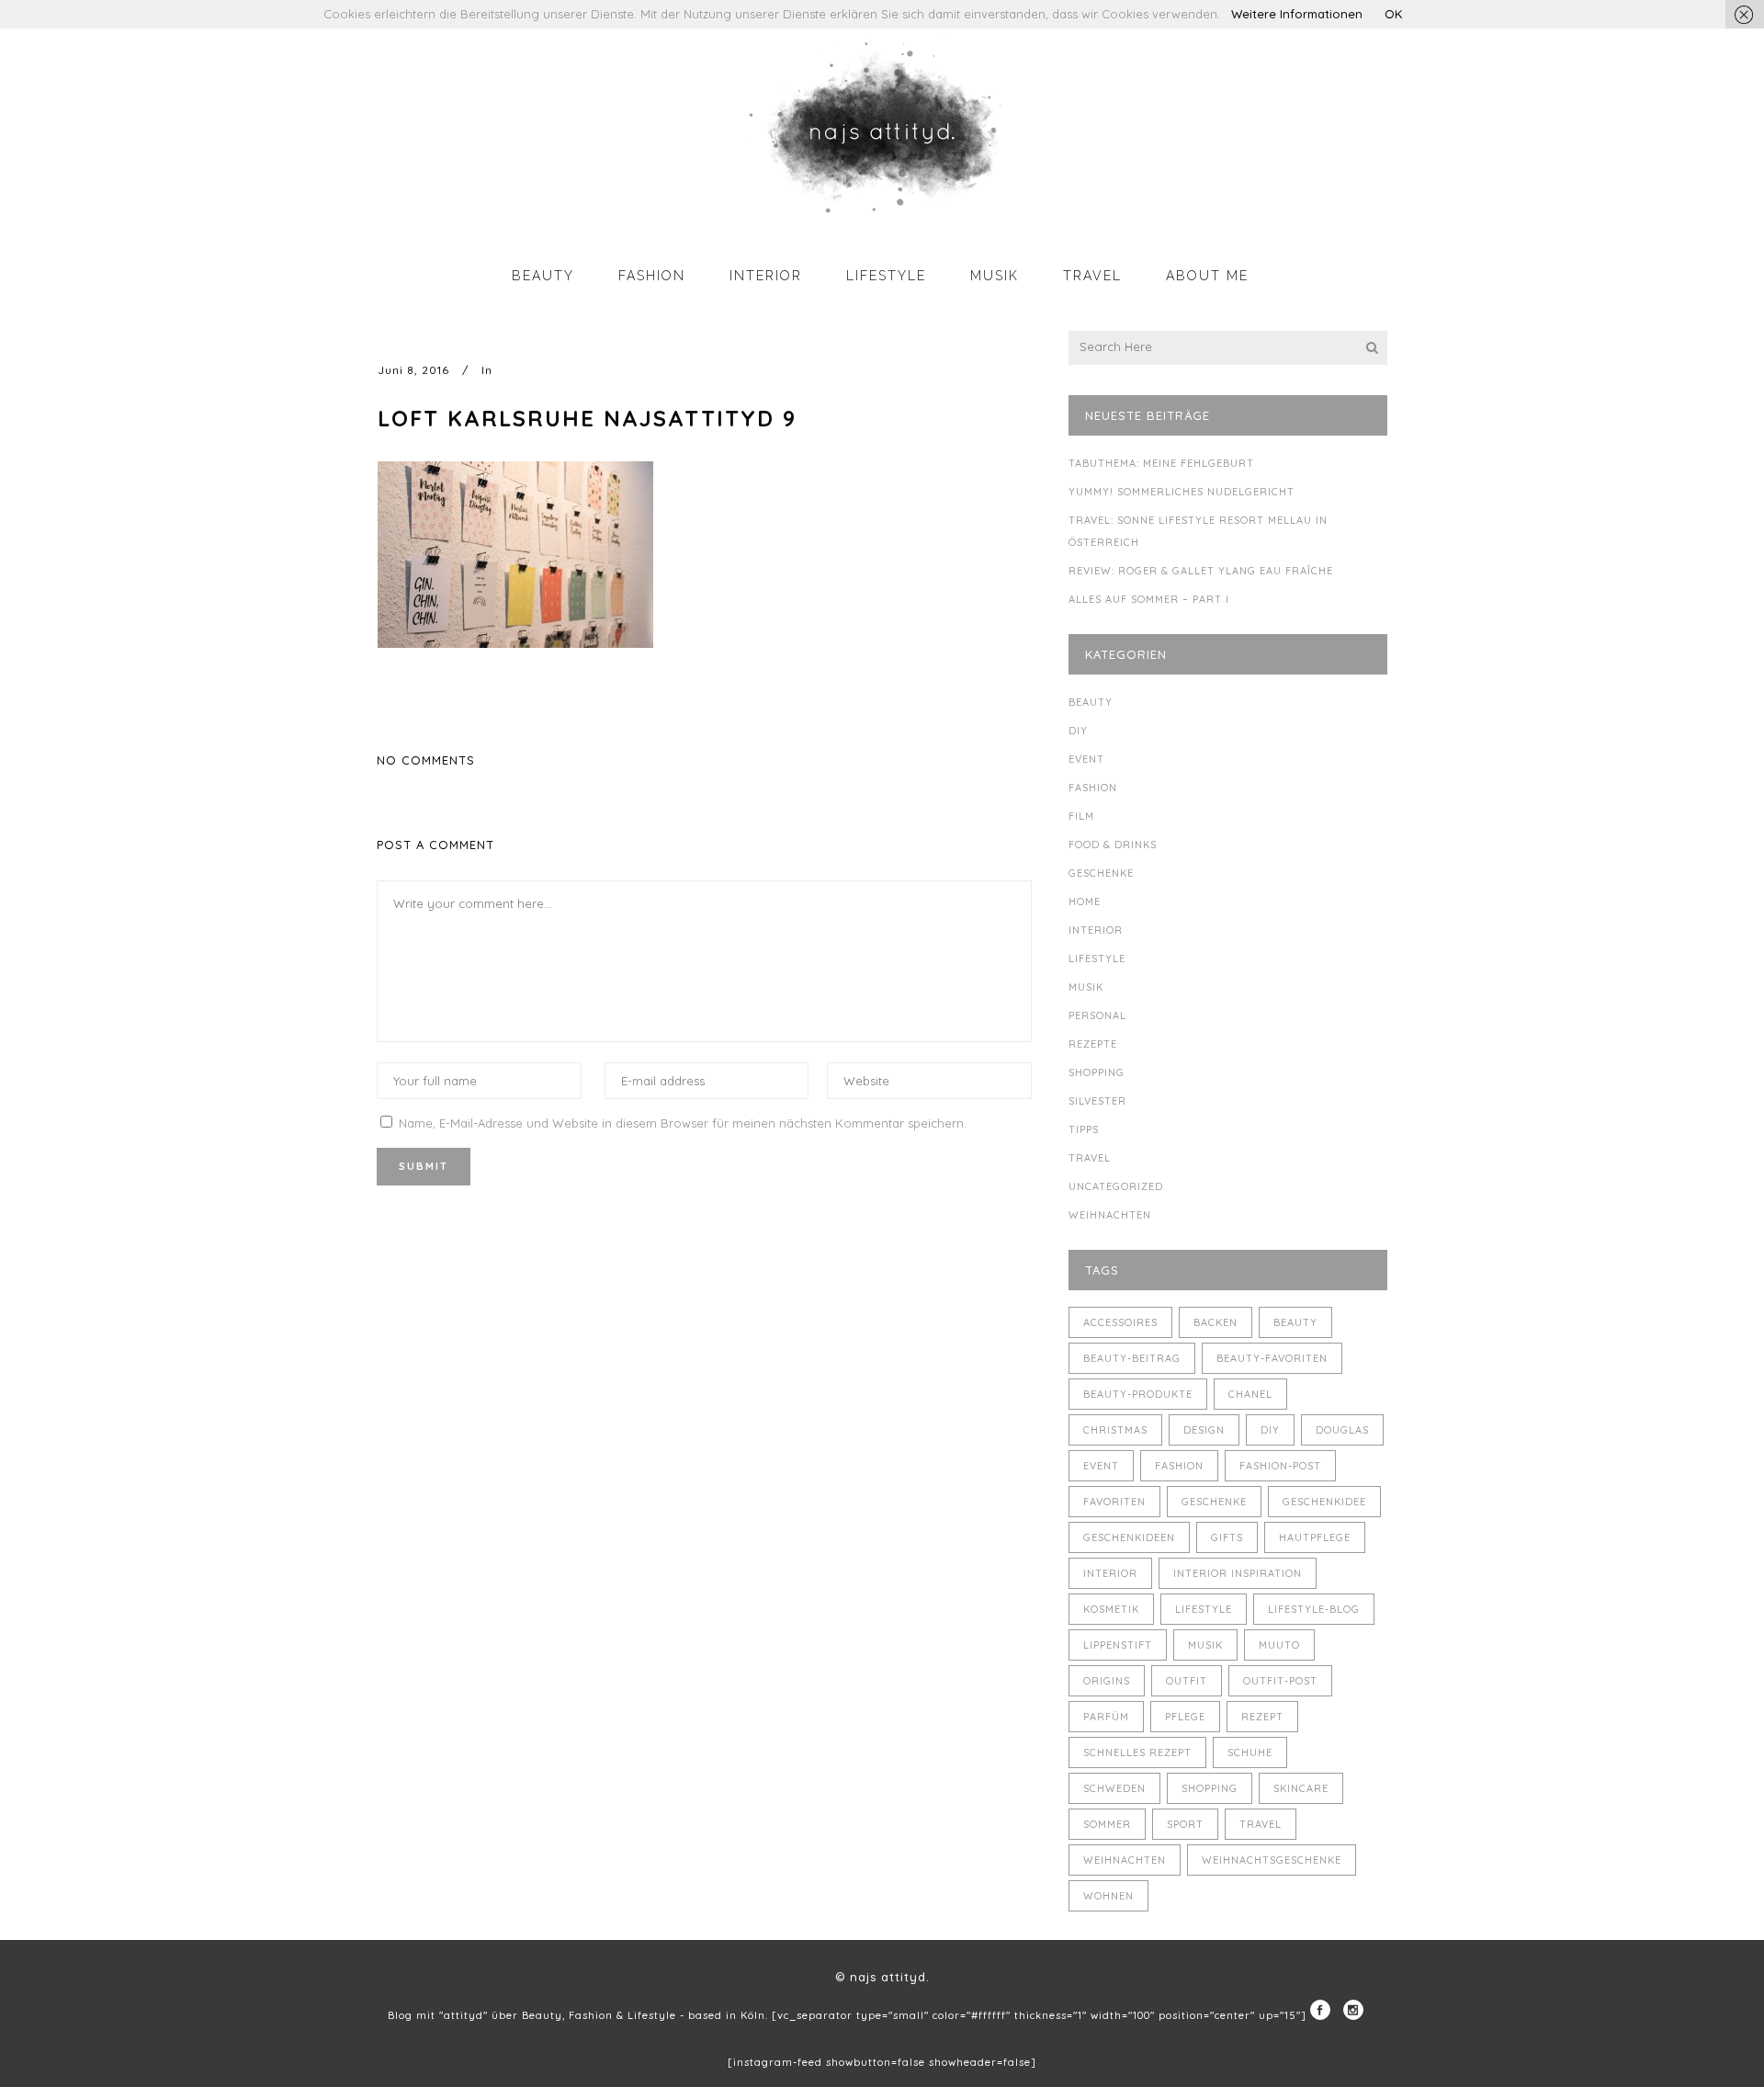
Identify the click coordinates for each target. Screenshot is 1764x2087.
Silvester (1097, 1101)
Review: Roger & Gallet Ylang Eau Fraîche (1201, 571)
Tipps (1084, 1129)
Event (1086, 759)
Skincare (1301, 1788)
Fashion (1093, 788)
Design (1204, 1430)
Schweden (1114, 1788)
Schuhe (1250, 1752)
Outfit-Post (1280, 1681)
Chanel (1250, 1394)
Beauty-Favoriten (1272, 1358)
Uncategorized (1116, 1186)
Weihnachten (1110, 1215)
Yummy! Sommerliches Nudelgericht (1182, 492)
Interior (1096, 930)
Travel (1090, 1158)
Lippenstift (1118, 1645)
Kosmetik (1111, 1609)
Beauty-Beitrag (1132, 1358)
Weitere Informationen (1297, 14)
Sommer (1107, 1824)
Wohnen (1108, 1896)
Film (1081, 816)
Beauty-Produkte (1138, 1394)
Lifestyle (1097, 958)
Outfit (1187, 1681)
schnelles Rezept (1137, 1752)
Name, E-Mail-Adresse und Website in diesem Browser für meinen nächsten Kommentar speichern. (683, 1123)
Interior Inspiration (1238, 1573)
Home (1085, 902)
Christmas (1115, 1430)
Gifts (1227, 1537)
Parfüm (1106, 1717)
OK (1393, 14)
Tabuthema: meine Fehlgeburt (1161, 463)
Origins (1107, 1681)
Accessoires (1120, 1322)
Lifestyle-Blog (1314, 1609)
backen (1216, 1322)
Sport (1185, 1824)
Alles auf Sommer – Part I (1149, 599)
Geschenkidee (1324, 1502)
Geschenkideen (1129, 1537)
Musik (1086, 987)
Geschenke (1101, 873)
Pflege (1185, 1717)
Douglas (1342, 1430)
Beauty (1091, 702)
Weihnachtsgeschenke (1272, 1860)
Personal (1097, 1015)
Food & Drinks (1113, 845)
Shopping (1097, 1072)
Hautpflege (1315, 1537)
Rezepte (1093, 1044)
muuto (1279, 1645)
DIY (1078, 731)
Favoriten (1114, 1502)
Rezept (1262, 1717)
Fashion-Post (1280, 1466)
